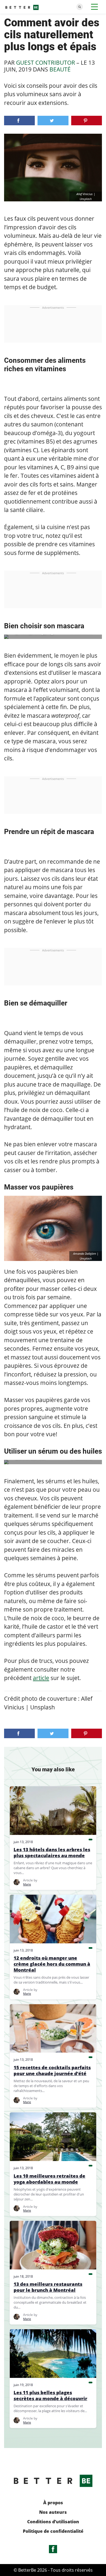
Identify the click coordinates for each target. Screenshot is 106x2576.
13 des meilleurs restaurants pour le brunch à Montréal (48, 2287)
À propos (53, 2503)
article (41, 1678)
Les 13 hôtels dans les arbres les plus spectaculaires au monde (52, 1853)
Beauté (60, 69)
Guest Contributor (46, 63)
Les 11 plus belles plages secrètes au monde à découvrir (50, 2396)
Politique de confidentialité (53, 2531)
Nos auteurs (53, 2512)
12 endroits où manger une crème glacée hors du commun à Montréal (52, 1964)
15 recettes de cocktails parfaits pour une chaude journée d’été (52, 2071)
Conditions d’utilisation (53, 2522)
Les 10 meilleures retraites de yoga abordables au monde (49, 2179)
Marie (27, 1884)
